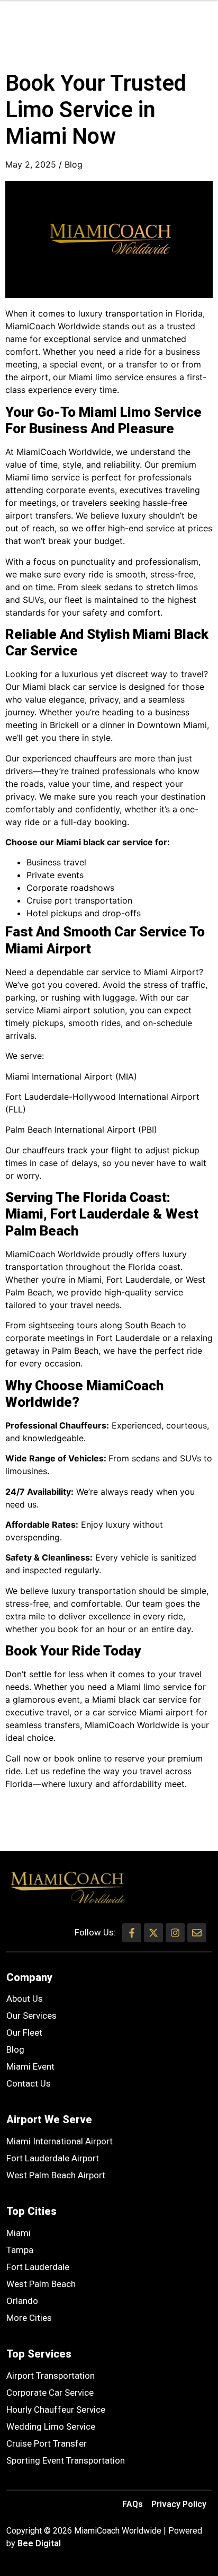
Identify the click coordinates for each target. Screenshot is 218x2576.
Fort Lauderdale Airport (53, 2158)
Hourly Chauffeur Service (56, 2409)
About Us (25, 1999)
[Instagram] (175, 1933)
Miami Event (30, 2066)
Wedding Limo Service (51, 2426)
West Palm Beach (41, 2284)
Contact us (29, 2083)
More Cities (29, 2318)
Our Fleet (24, 2032)
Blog (74, 164)
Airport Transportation (51, 2376)
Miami (19, 2233)
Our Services (31, 2016)
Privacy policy (179, 2504)
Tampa (20, 2250)
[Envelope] (197, 1933)
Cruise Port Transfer (47, 2443)
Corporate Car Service (50, 2393)
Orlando (22, 2301)
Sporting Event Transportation (66, 2460)
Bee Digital (39, 2543)
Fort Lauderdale (38, 2267)
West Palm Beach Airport (56, 2175)
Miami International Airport (60, 2141)
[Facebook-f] (132, 1933)
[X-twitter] (153, 1933)
